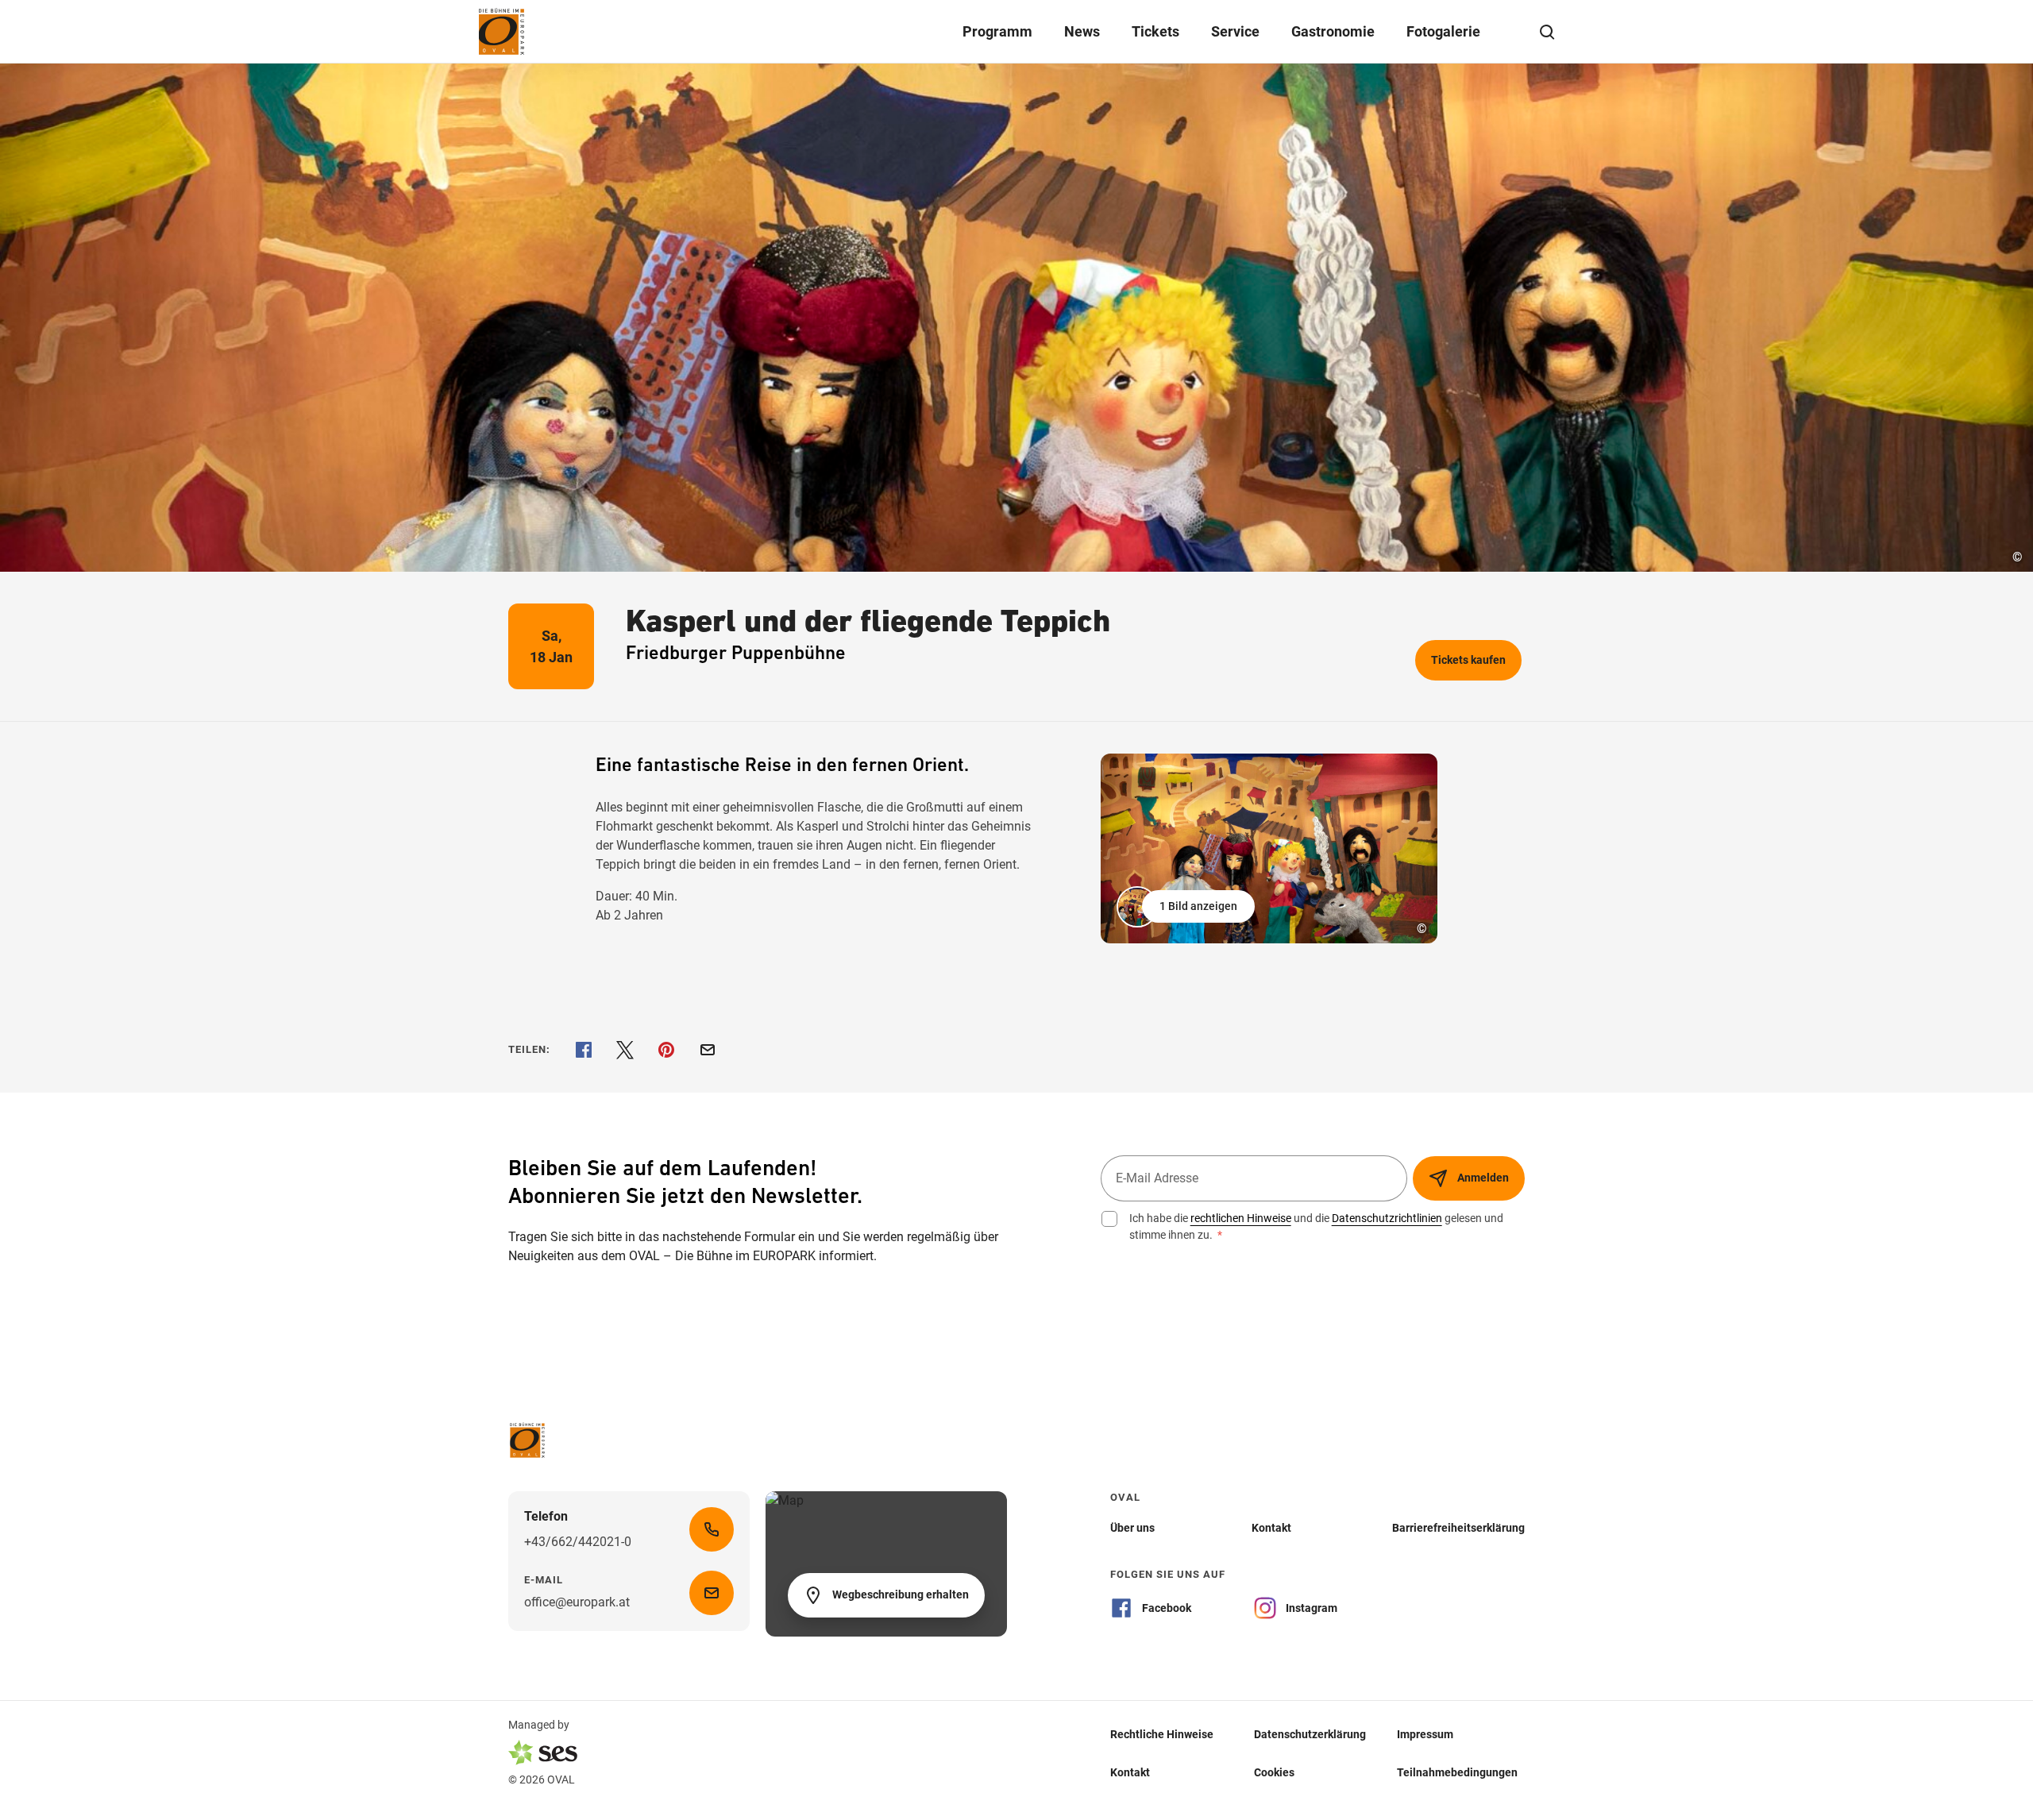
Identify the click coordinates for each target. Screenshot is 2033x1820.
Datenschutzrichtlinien (1387, 1218)
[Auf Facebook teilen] (584, 1050)
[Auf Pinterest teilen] (666, 1050)
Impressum (1425, 1733)
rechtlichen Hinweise (1241, 1218)
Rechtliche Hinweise (1162, 1733)
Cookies (1274, 1772)
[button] (1187, 907)
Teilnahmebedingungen (1457, 1772)
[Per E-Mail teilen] (708, 1050)
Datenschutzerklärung (1310, 1733)
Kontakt (1130, 1772)
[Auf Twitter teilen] (625, 1050)
